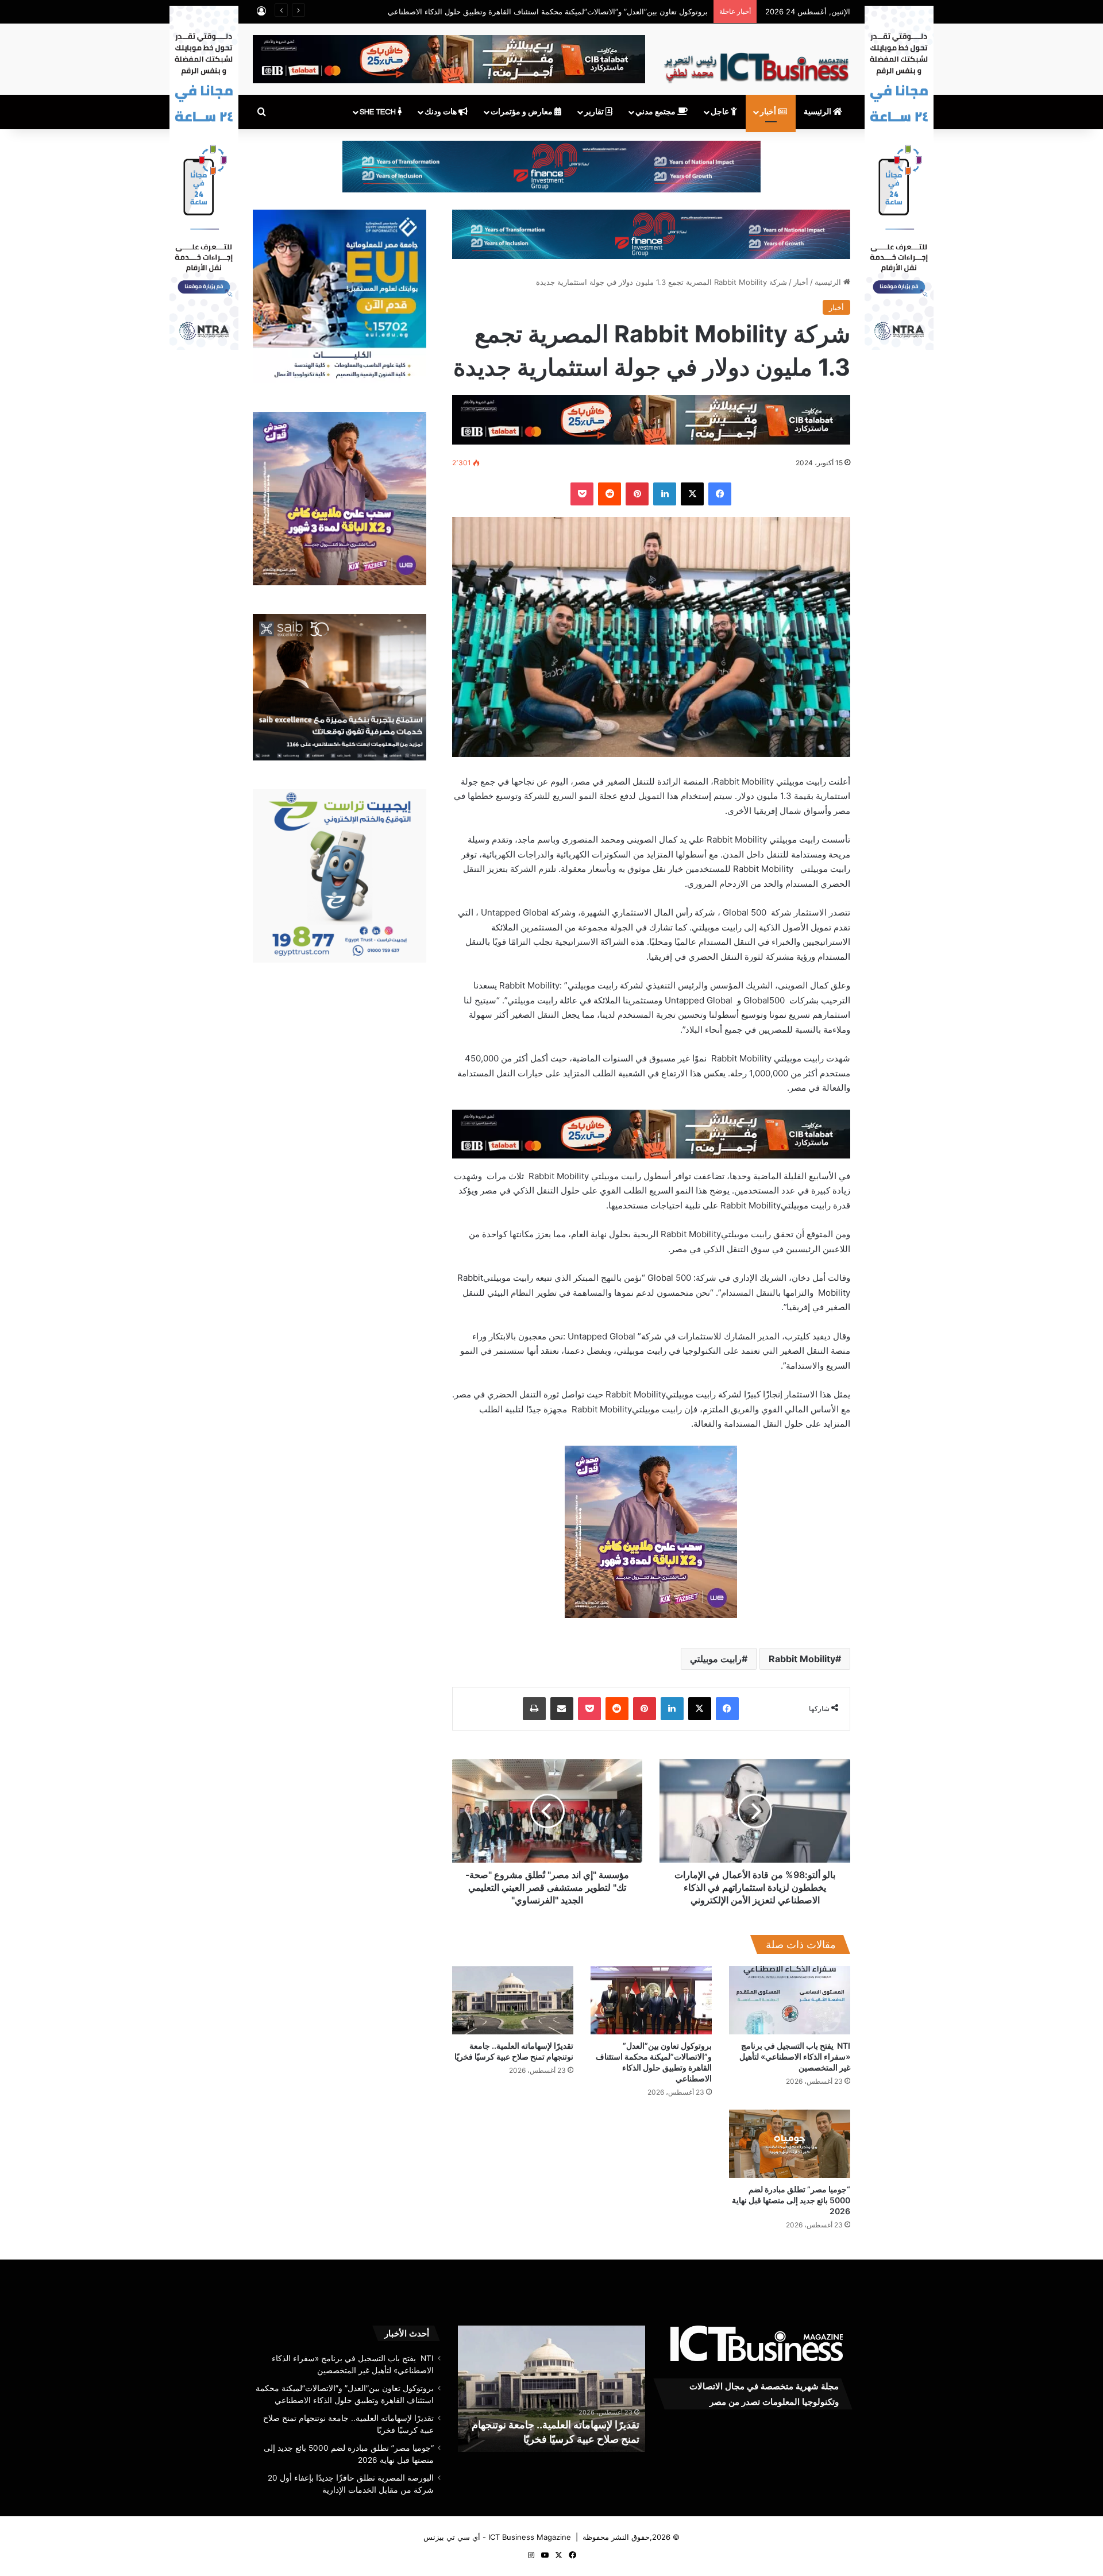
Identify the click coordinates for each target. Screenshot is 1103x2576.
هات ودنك (441, 112)
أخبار (769, 112)
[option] (551, 2389)
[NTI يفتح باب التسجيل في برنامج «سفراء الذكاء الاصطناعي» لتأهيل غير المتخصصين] (790, 2000)
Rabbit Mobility (802, 1659)
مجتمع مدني (656, 112)
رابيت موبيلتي (716, 1659)
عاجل (721, 112)
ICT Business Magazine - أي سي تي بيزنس (497, 2537)
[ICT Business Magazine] (756, 63)
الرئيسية (818, 112)
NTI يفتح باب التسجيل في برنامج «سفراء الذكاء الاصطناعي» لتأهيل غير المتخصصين (795, 2056)
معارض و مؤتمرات (522, 112)
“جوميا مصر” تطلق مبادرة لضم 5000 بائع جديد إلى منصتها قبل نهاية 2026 (791, 2200)
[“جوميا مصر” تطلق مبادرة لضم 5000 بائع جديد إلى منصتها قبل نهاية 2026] (790, 2144)
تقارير (595, 112)
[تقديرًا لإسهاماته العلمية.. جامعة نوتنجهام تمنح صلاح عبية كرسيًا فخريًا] (513, 2000)
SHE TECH (379, 112)
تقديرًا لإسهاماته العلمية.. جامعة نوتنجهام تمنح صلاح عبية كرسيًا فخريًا (600, 11)
